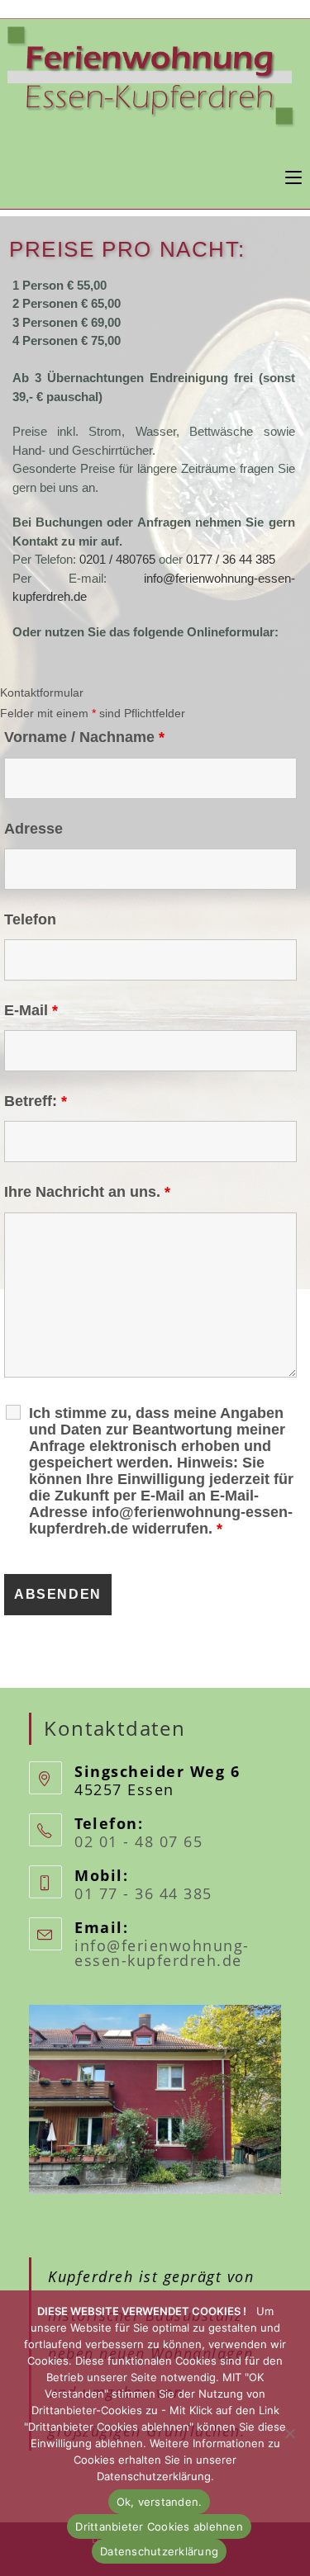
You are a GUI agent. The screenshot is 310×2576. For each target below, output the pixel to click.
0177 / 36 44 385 (231, 559)
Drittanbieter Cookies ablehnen (159, 2526)
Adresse (33, 829)
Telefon (30, 919)
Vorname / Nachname (84, 737)
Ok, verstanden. (160, 2502)
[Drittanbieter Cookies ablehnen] (289, 2433)
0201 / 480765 (117, 559)
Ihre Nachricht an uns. (87, 1192)
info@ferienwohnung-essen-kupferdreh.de (162, 1953)
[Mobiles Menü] (293, 175)
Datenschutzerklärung (159, 2551)
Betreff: (36, 1101)
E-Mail (31, 1010)
